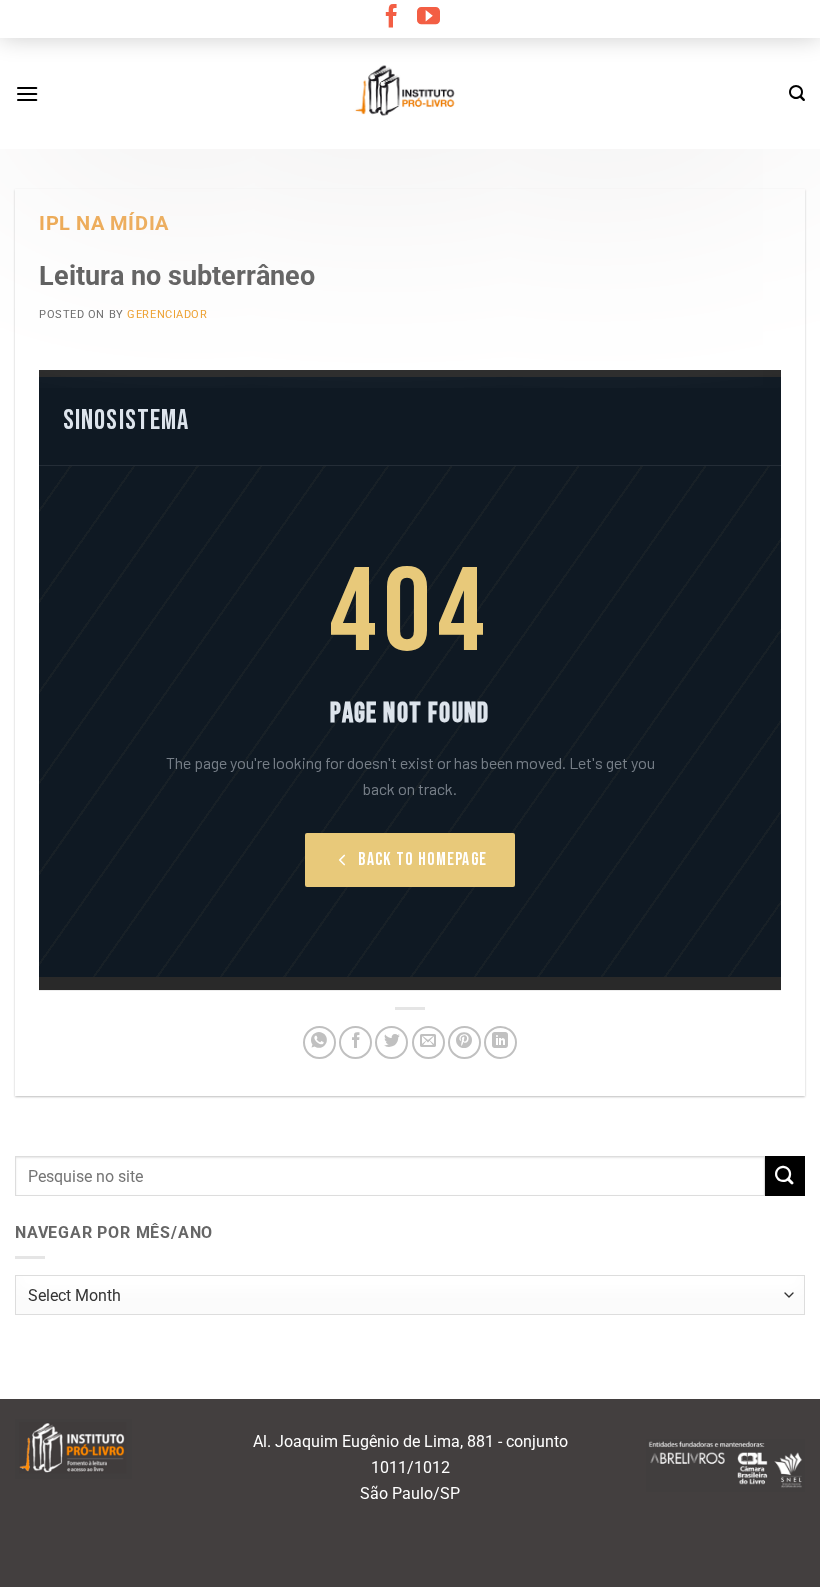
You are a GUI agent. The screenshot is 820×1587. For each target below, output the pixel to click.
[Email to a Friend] (428, 1042)
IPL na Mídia (104, 223)
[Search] (797, 93)
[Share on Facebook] (355, 1042)
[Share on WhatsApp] (319, 1042)
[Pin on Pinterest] (464, 1042)
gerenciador (167, 314)
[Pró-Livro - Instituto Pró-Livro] (410, 93)
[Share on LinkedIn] (500, 1042)
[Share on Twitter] (391, 1042)
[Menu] (27, 93)
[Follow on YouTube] (428, 18)
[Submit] (785, 1175)
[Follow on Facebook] (391, 18)
